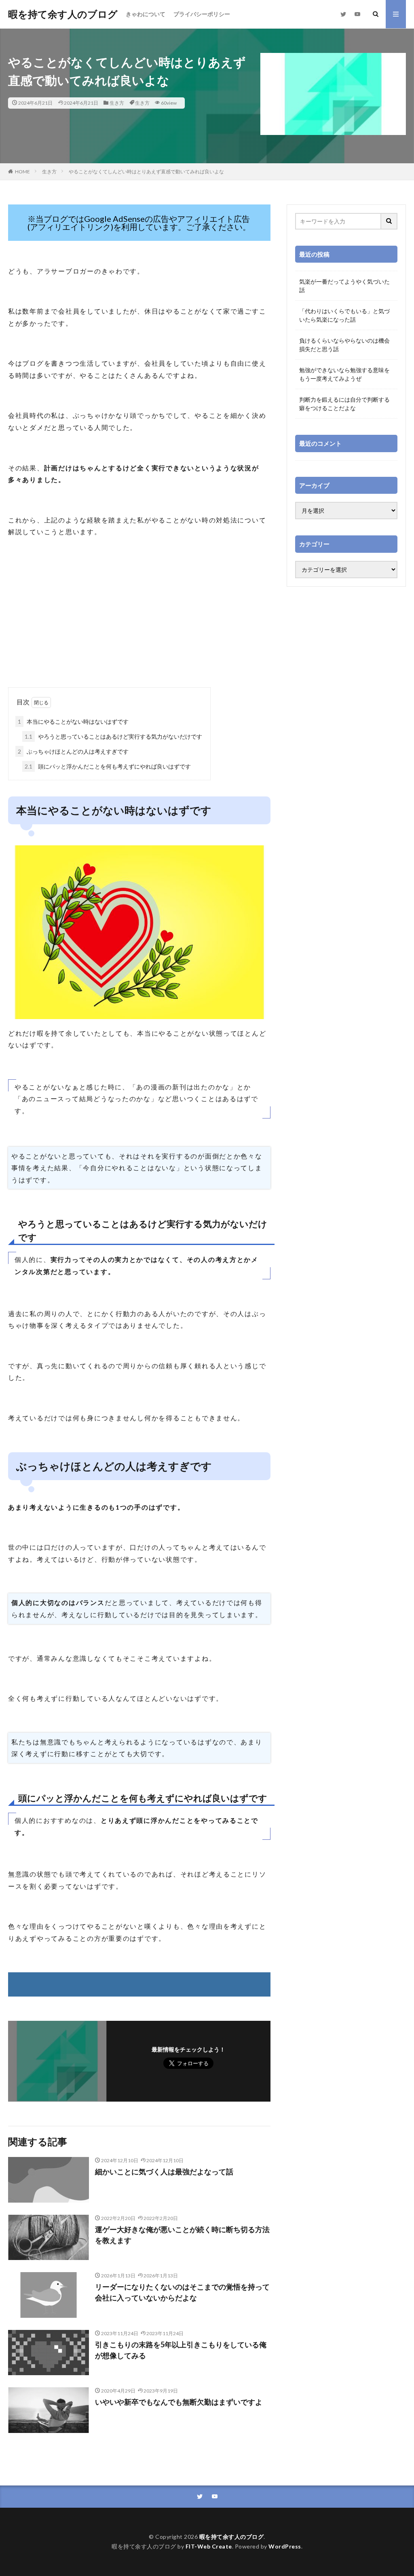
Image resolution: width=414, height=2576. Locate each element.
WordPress (285, 2546)
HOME (22, 172)
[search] (389, 221)
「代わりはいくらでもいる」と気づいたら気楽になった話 (344, 315)
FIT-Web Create (209, 2546)
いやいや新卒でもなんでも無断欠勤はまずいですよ (179, 2402)
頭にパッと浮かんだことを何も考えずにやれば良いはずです (108, 766)
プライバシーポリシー (202, 14)
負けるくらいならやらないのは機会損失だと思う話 (344, 345)
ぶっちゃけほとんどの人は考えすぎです (73, 751)
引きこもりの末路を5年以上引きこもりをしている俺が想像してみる (181, 2350)
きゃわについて (146, 14)
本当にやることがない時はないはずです (73, 721)
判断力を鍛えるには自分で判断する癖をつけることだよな (344, 404)
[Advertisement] (139, 623)
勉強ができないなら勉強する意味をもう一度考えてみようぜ (344, 374)
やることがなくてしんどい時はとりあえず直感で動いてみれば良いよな (146, 172)
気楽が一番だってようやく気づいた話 (344, 286)
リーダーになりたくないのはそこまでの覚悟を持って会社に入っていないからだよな (182, 2292)
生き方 (117, 103)
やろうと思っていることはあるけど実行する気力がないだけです (113, 736)
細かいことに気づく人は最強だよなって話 (164, 2172)
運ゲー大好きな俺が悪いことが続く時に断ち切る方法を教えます (182, 2235)
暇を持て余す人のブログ (63, 14)
